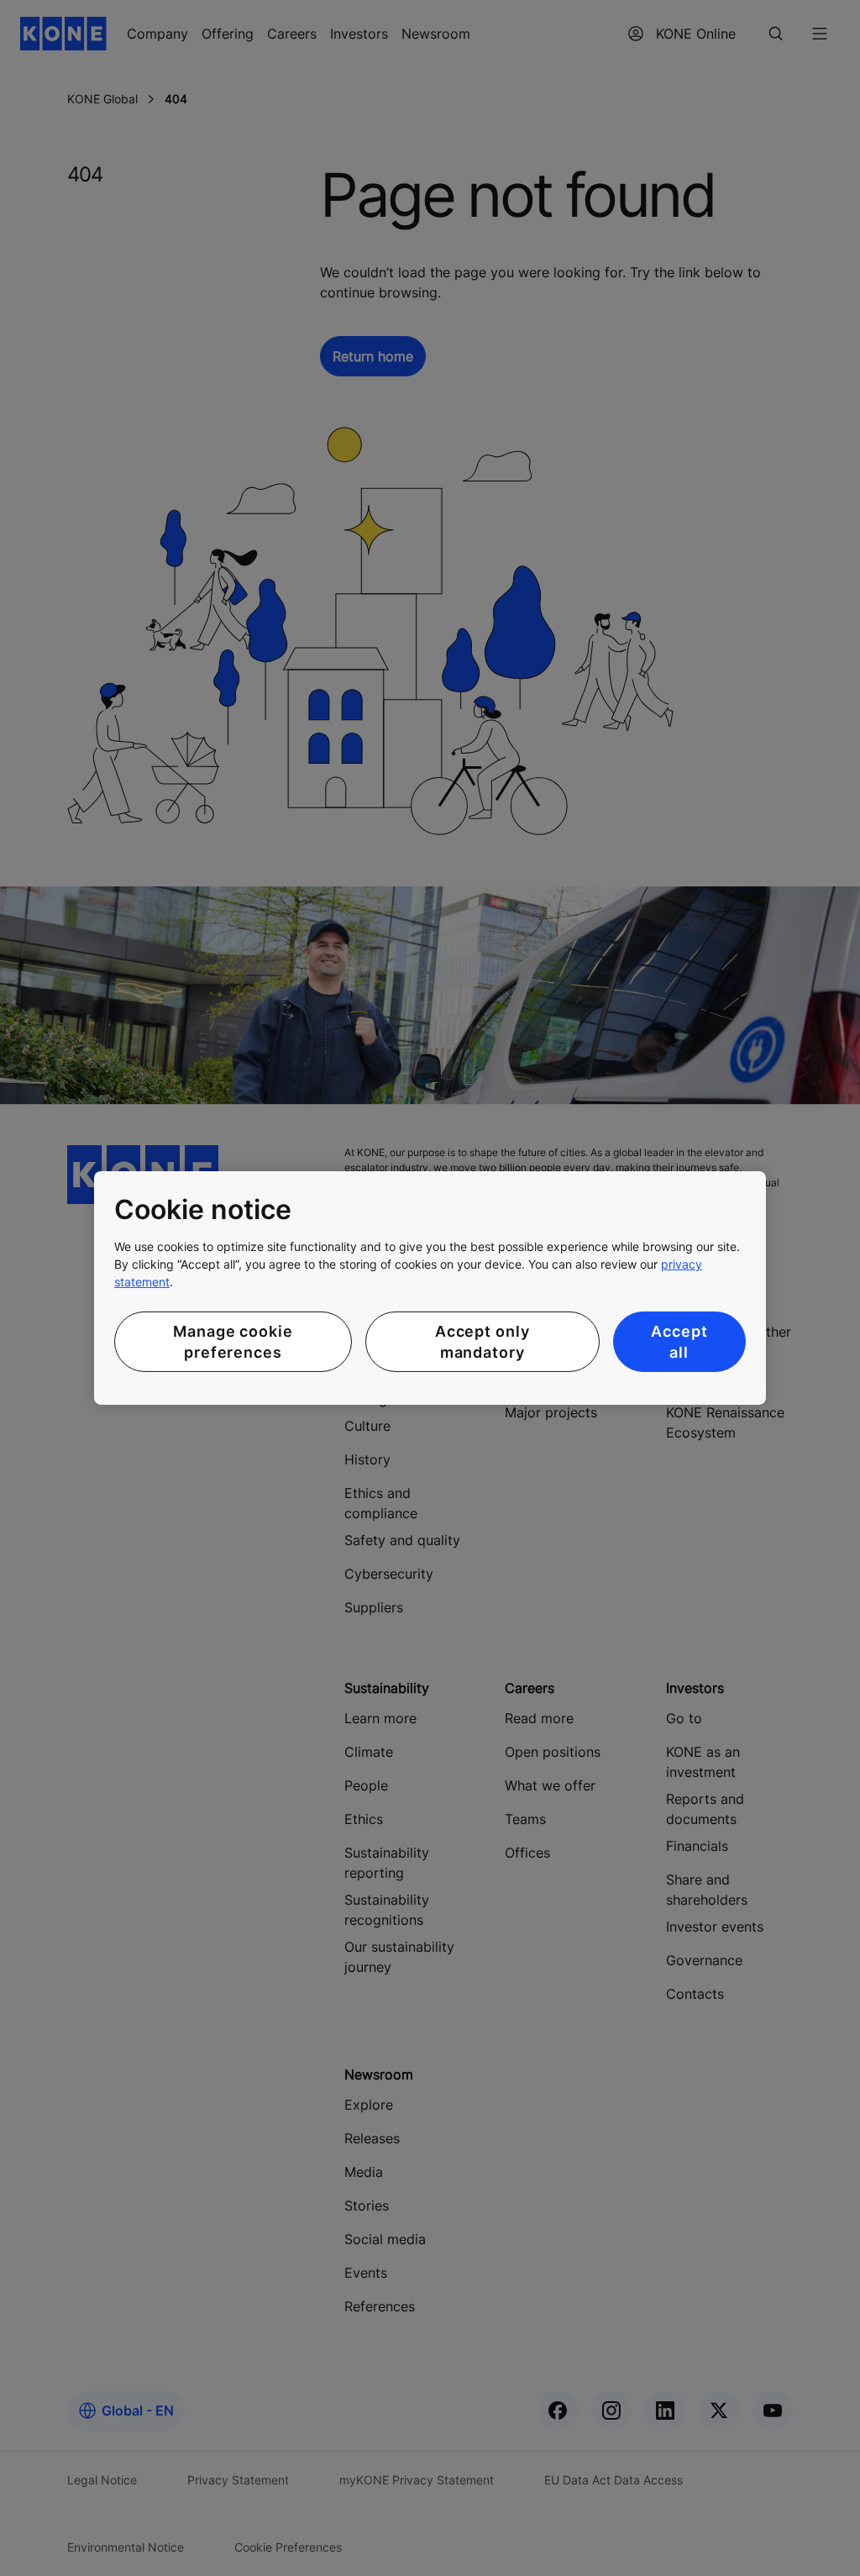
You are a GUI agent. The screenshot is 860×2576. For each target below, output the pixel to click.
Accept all (679, 1342)
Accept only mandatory (482, 1342)
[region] (430, 1288)
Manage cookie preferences (233, 1342)
